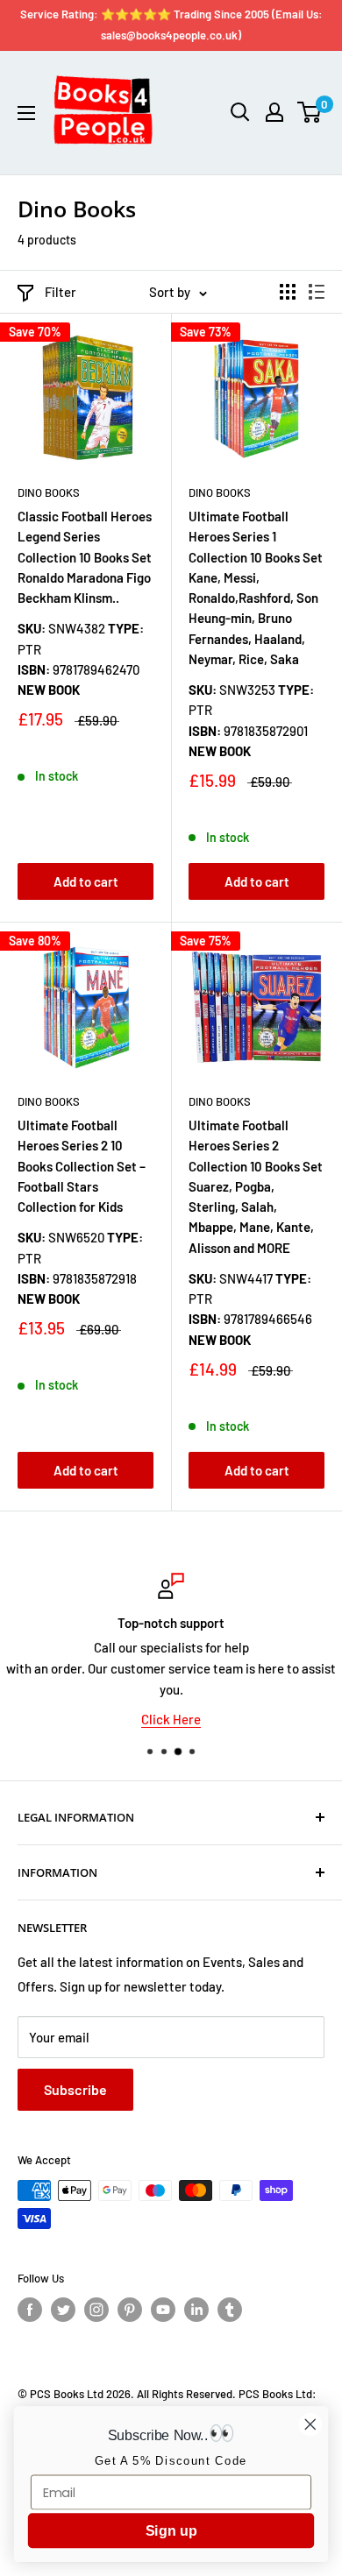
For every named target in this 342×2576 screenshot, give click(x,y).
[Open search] (240, 112)
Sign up (171, 2531)
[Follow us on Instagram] (96, 2310)
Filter (61, 292)
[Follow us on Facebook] (30, 2310)
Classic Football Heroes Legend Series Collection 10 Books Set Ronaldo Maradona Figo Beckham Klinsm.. (85, 557)
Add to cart (86, 881)
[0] (310, 112)
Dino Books (49, 492)
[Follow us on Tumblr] (230, 2310)
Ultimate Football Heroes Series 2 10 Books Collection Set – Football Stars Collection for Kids (82, 1166)
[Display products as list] (317, 292)
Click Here (171, 1719)
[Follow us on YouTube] (163, 2310)
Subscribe (75, 2089)
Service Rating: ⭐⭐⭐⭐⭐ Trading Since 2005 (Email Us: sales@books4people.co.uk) (171, 25)
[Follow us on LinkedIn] (196, 2310)
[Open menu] (26, 113)
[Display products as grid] (288, 292)
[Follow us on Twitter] (63, 2310)
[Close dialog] (310, 2424)
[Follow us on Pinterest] (130, 2310)
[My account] (274, 112)
